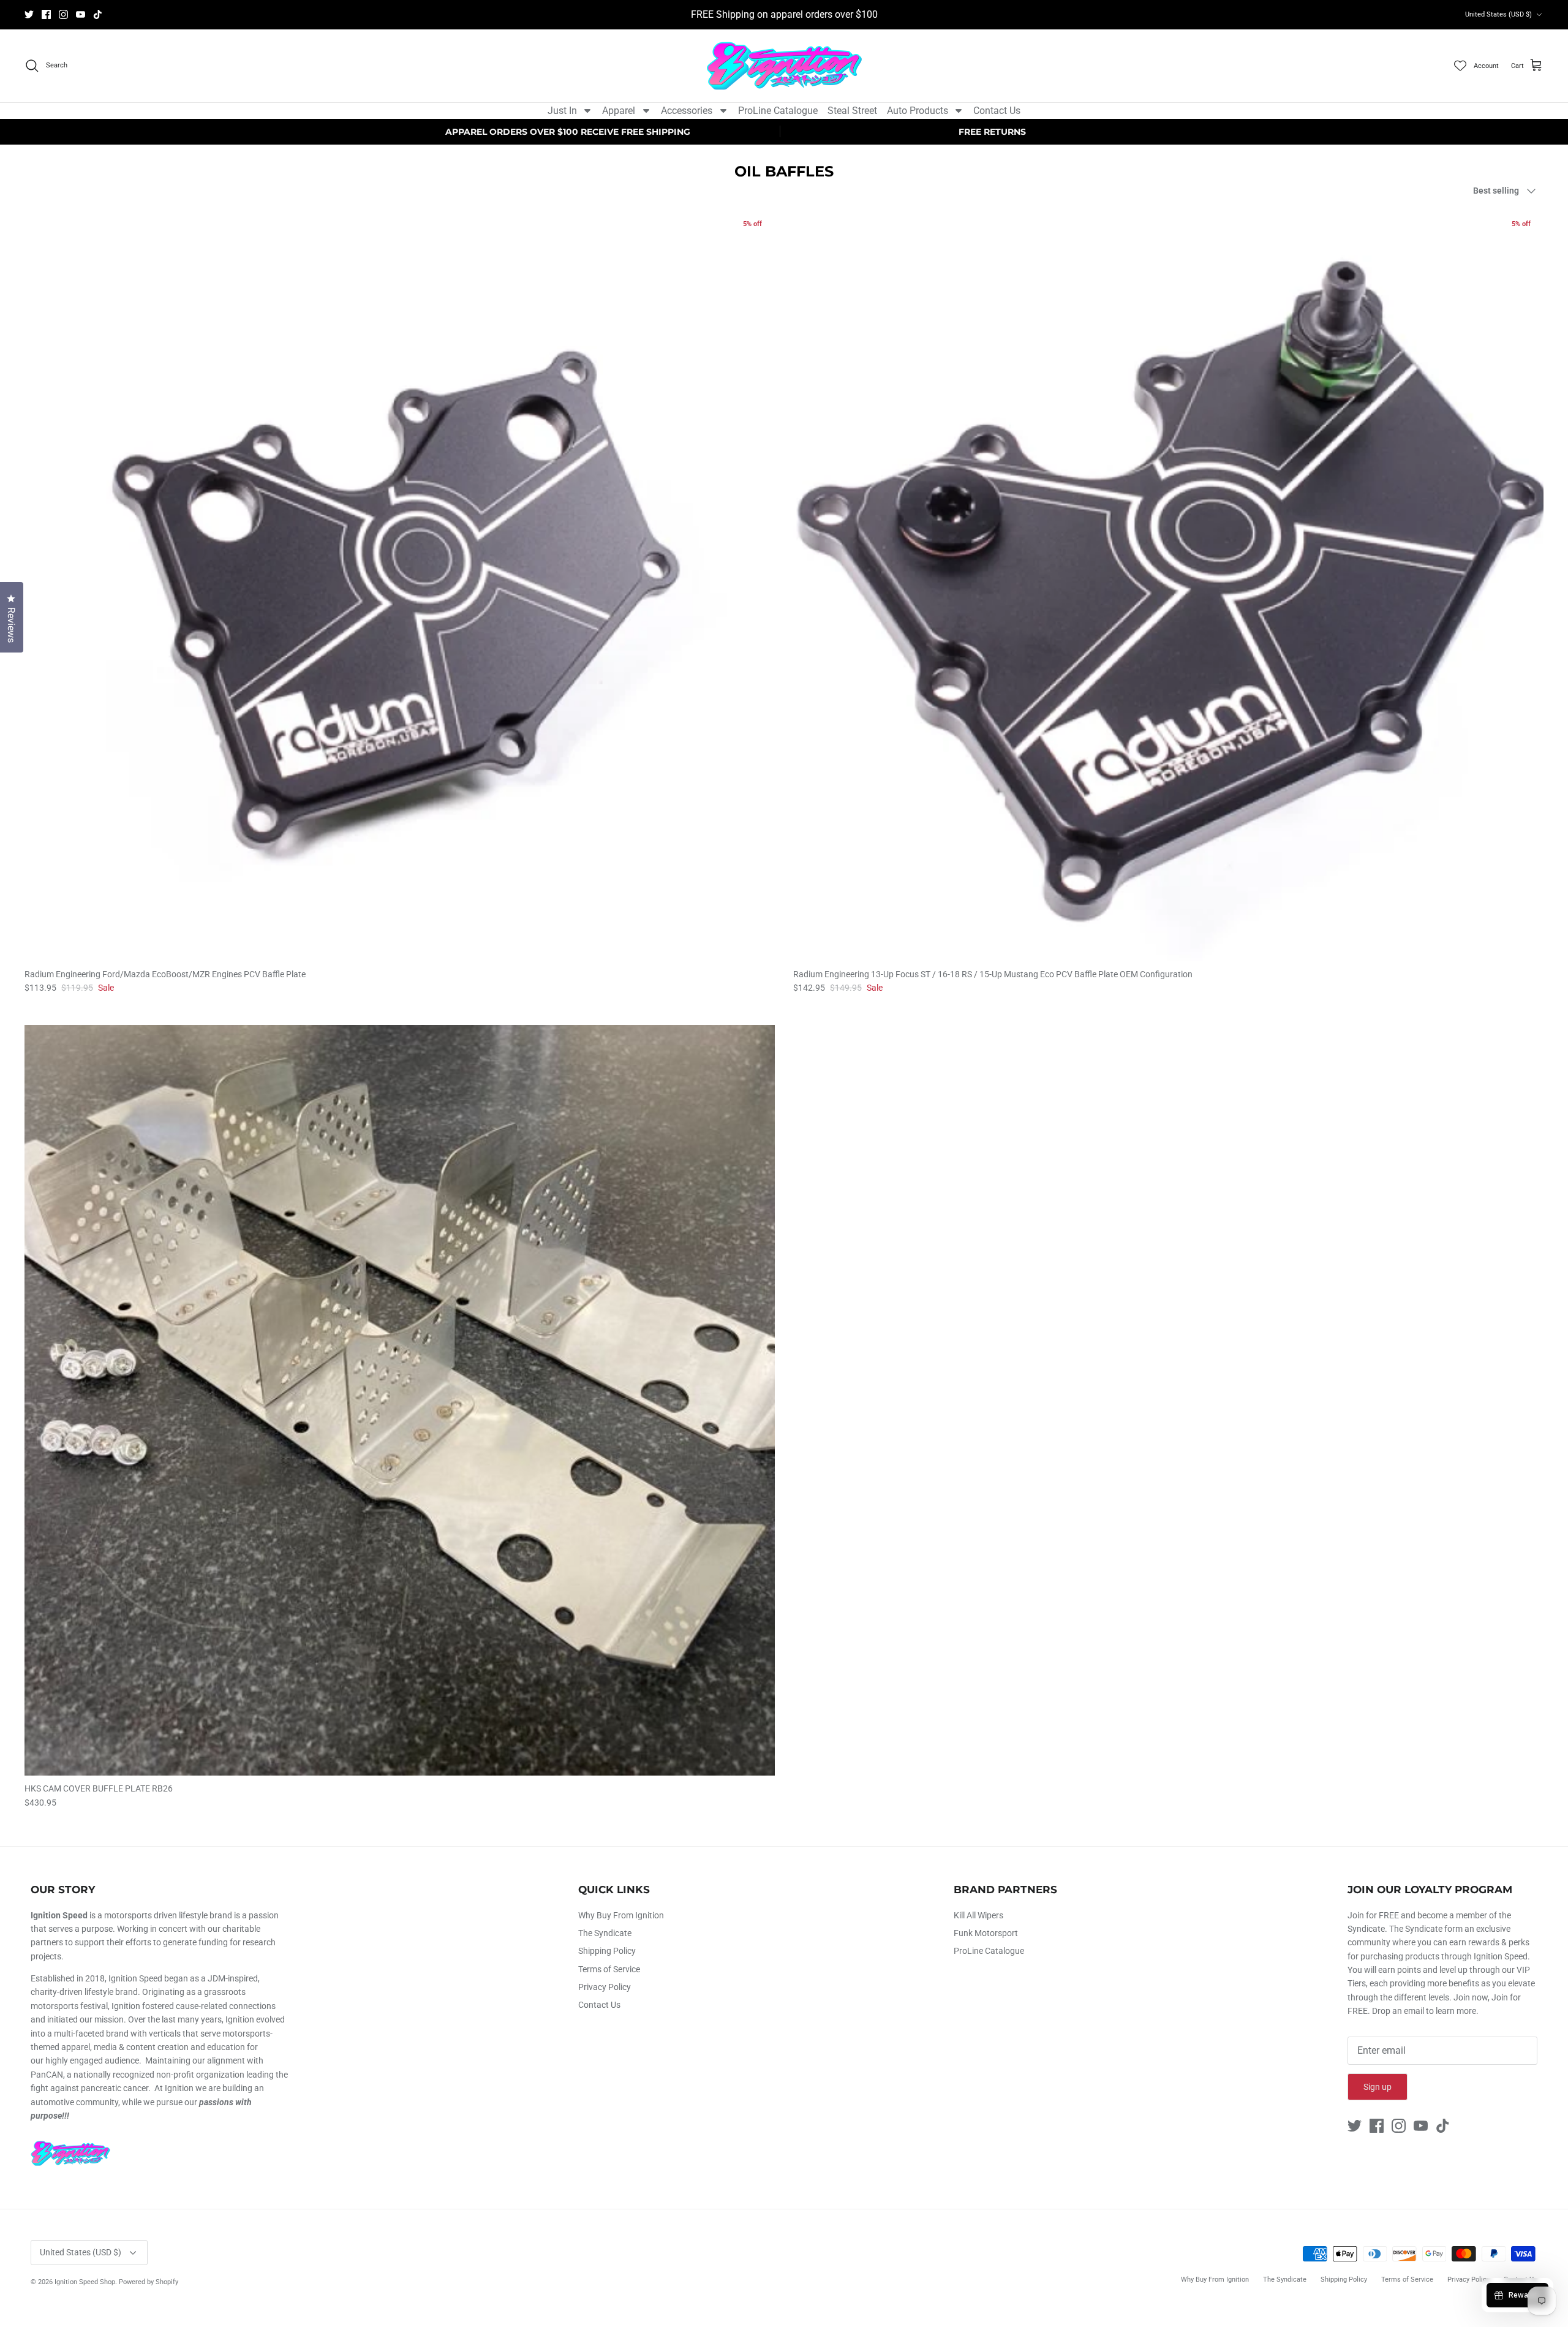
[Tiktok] (98, 14)
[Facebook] (46, 14)
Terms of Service (609, 1969)
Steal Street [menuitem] (852, 111)
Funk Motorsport (986, 1933)
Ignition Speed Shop (85, 2282)
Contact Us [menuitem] (997, 111)
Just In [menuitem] (562, 111)
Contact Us (599, 2005)
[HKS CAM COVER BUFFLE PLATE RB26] (400, 1400)
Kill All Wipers (978, 1915)
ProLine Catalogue (989, 1951)
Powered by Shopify (149, 2282)
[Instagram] (63, 14)
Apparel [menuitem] (619, 111)
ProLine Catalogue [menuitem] (778, 111)
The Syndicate (605, 1933)
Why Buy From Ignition (621, 1915)
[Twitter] (29, 14)
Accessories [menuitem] (687, 111)
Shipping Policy (607, 1951)
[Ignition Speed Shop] (784, 66)
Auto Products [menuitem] (918, 111)
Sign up (1378, 2087)
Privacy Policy (605, 1987)
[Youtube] (81, 14)
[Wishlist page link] (1460, 66)
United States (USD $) (1498, 14)
